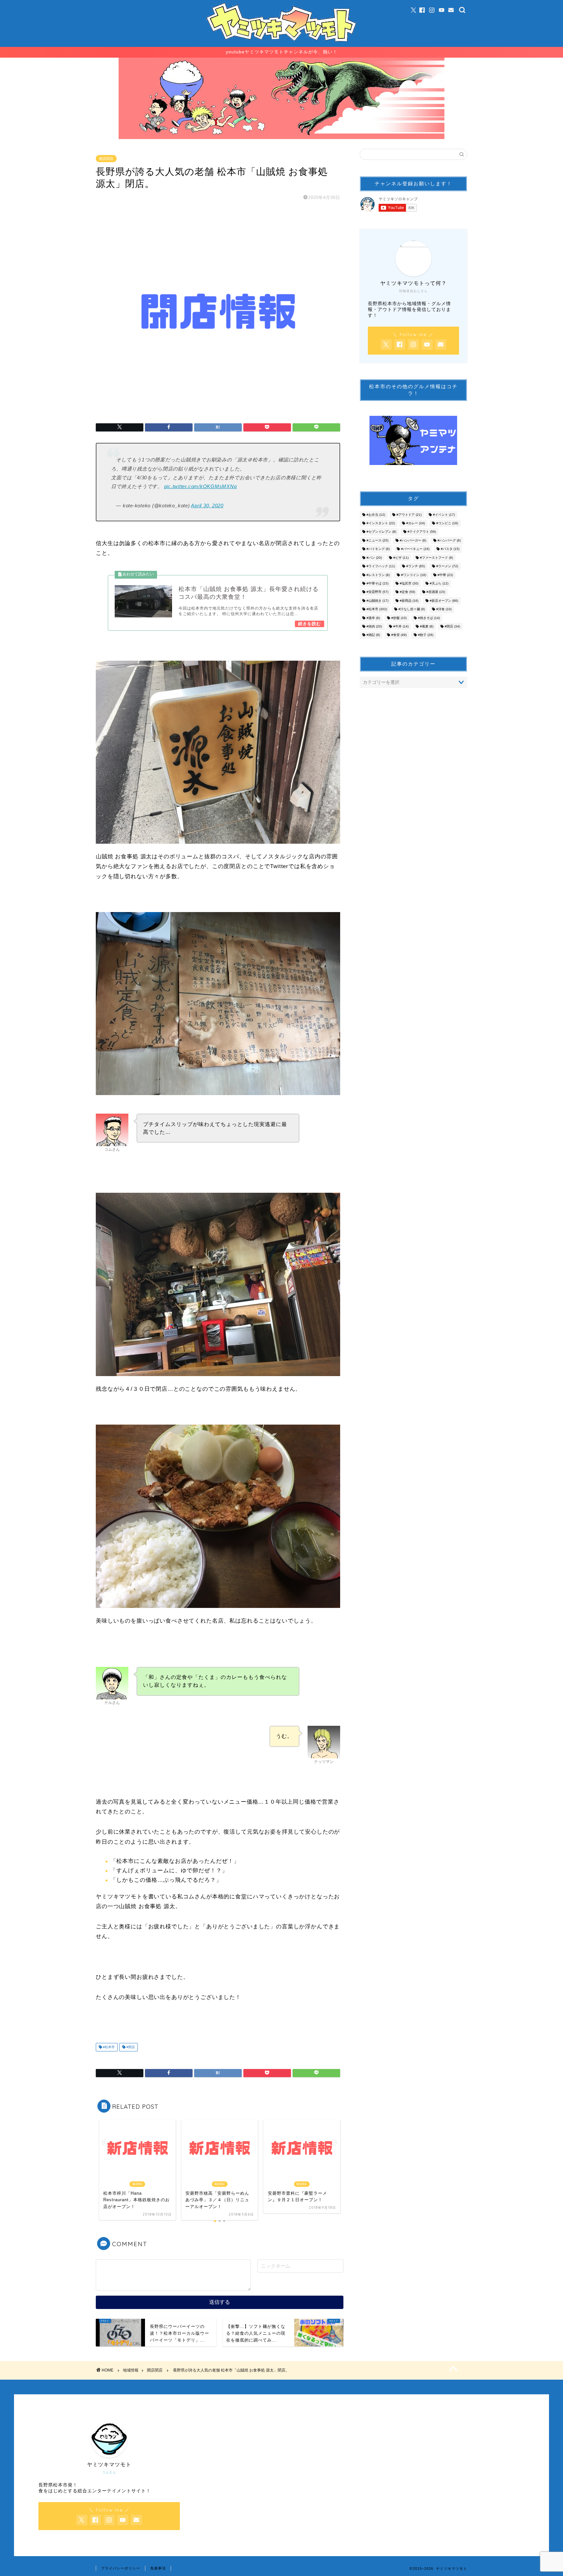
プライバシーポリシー (121, 2568)
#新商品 (409, 601)
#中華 (445, 575)
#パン (374, 558)
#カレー (416, 523)
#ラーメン (447, 566)
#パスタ (450, 549)
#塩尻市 (409, 583)
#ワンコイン (414, 575)
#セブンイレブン (381, 532)
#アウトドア (409, 515)
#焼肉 (374, 626)
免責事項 (158, 2568)
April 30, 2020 (207, 506)
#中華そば (377, 583)
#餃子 (426, 635)
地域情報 (131, 2370)
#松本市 (108, 2047)
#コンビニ (447, 523)
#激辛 (373, 618)
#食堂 (399, 635)
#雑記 (373, 635)
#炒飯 (399, 618)
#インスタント (381, 523)
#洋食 (444, 609)
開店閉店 (106, 159)
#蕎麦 (427, 626)
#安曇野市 (377, 592)
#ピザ (401, 558)
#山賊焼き (377, 601)
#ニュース (377, 540)
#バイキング (378, 549)
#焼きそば (429, 618)
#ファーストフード (436, 558)
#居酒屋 (436, 592)
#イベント (444, 515)
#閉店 (130, 2047)
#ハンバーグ (449, 540)
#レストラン (378, 575)
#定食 (407, 592)
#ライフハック (381, 566)
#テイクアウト (422, 532)
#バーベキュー (415, 549)
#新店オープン (444, 601)
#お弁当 (376, 515)
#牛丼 (401, 626)
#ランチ (416, 566)
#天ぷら (439, 583)
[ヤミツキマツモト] (281, 44)
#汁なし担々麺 (412, 609)
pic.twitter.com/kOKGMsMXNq (201, 486)
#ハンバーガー (413, 540)
